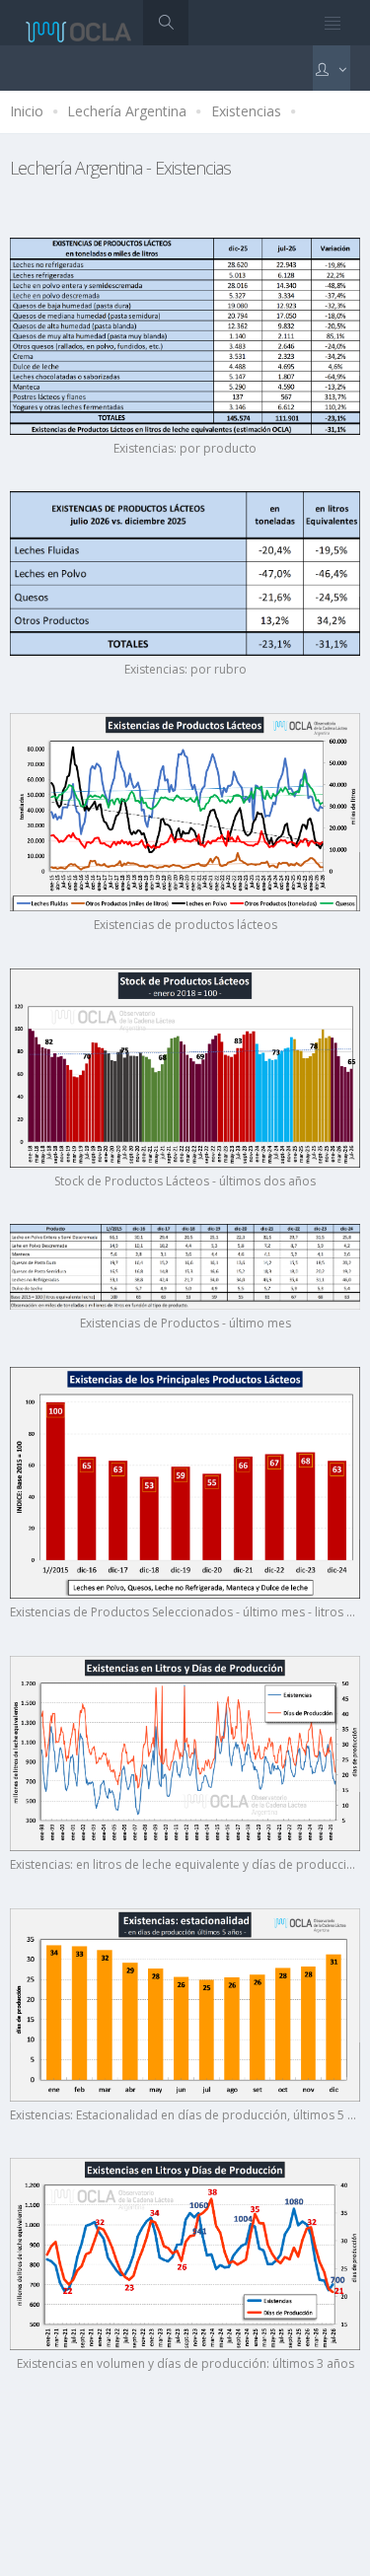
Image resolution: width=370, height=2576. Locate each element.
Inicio (27, 111)
